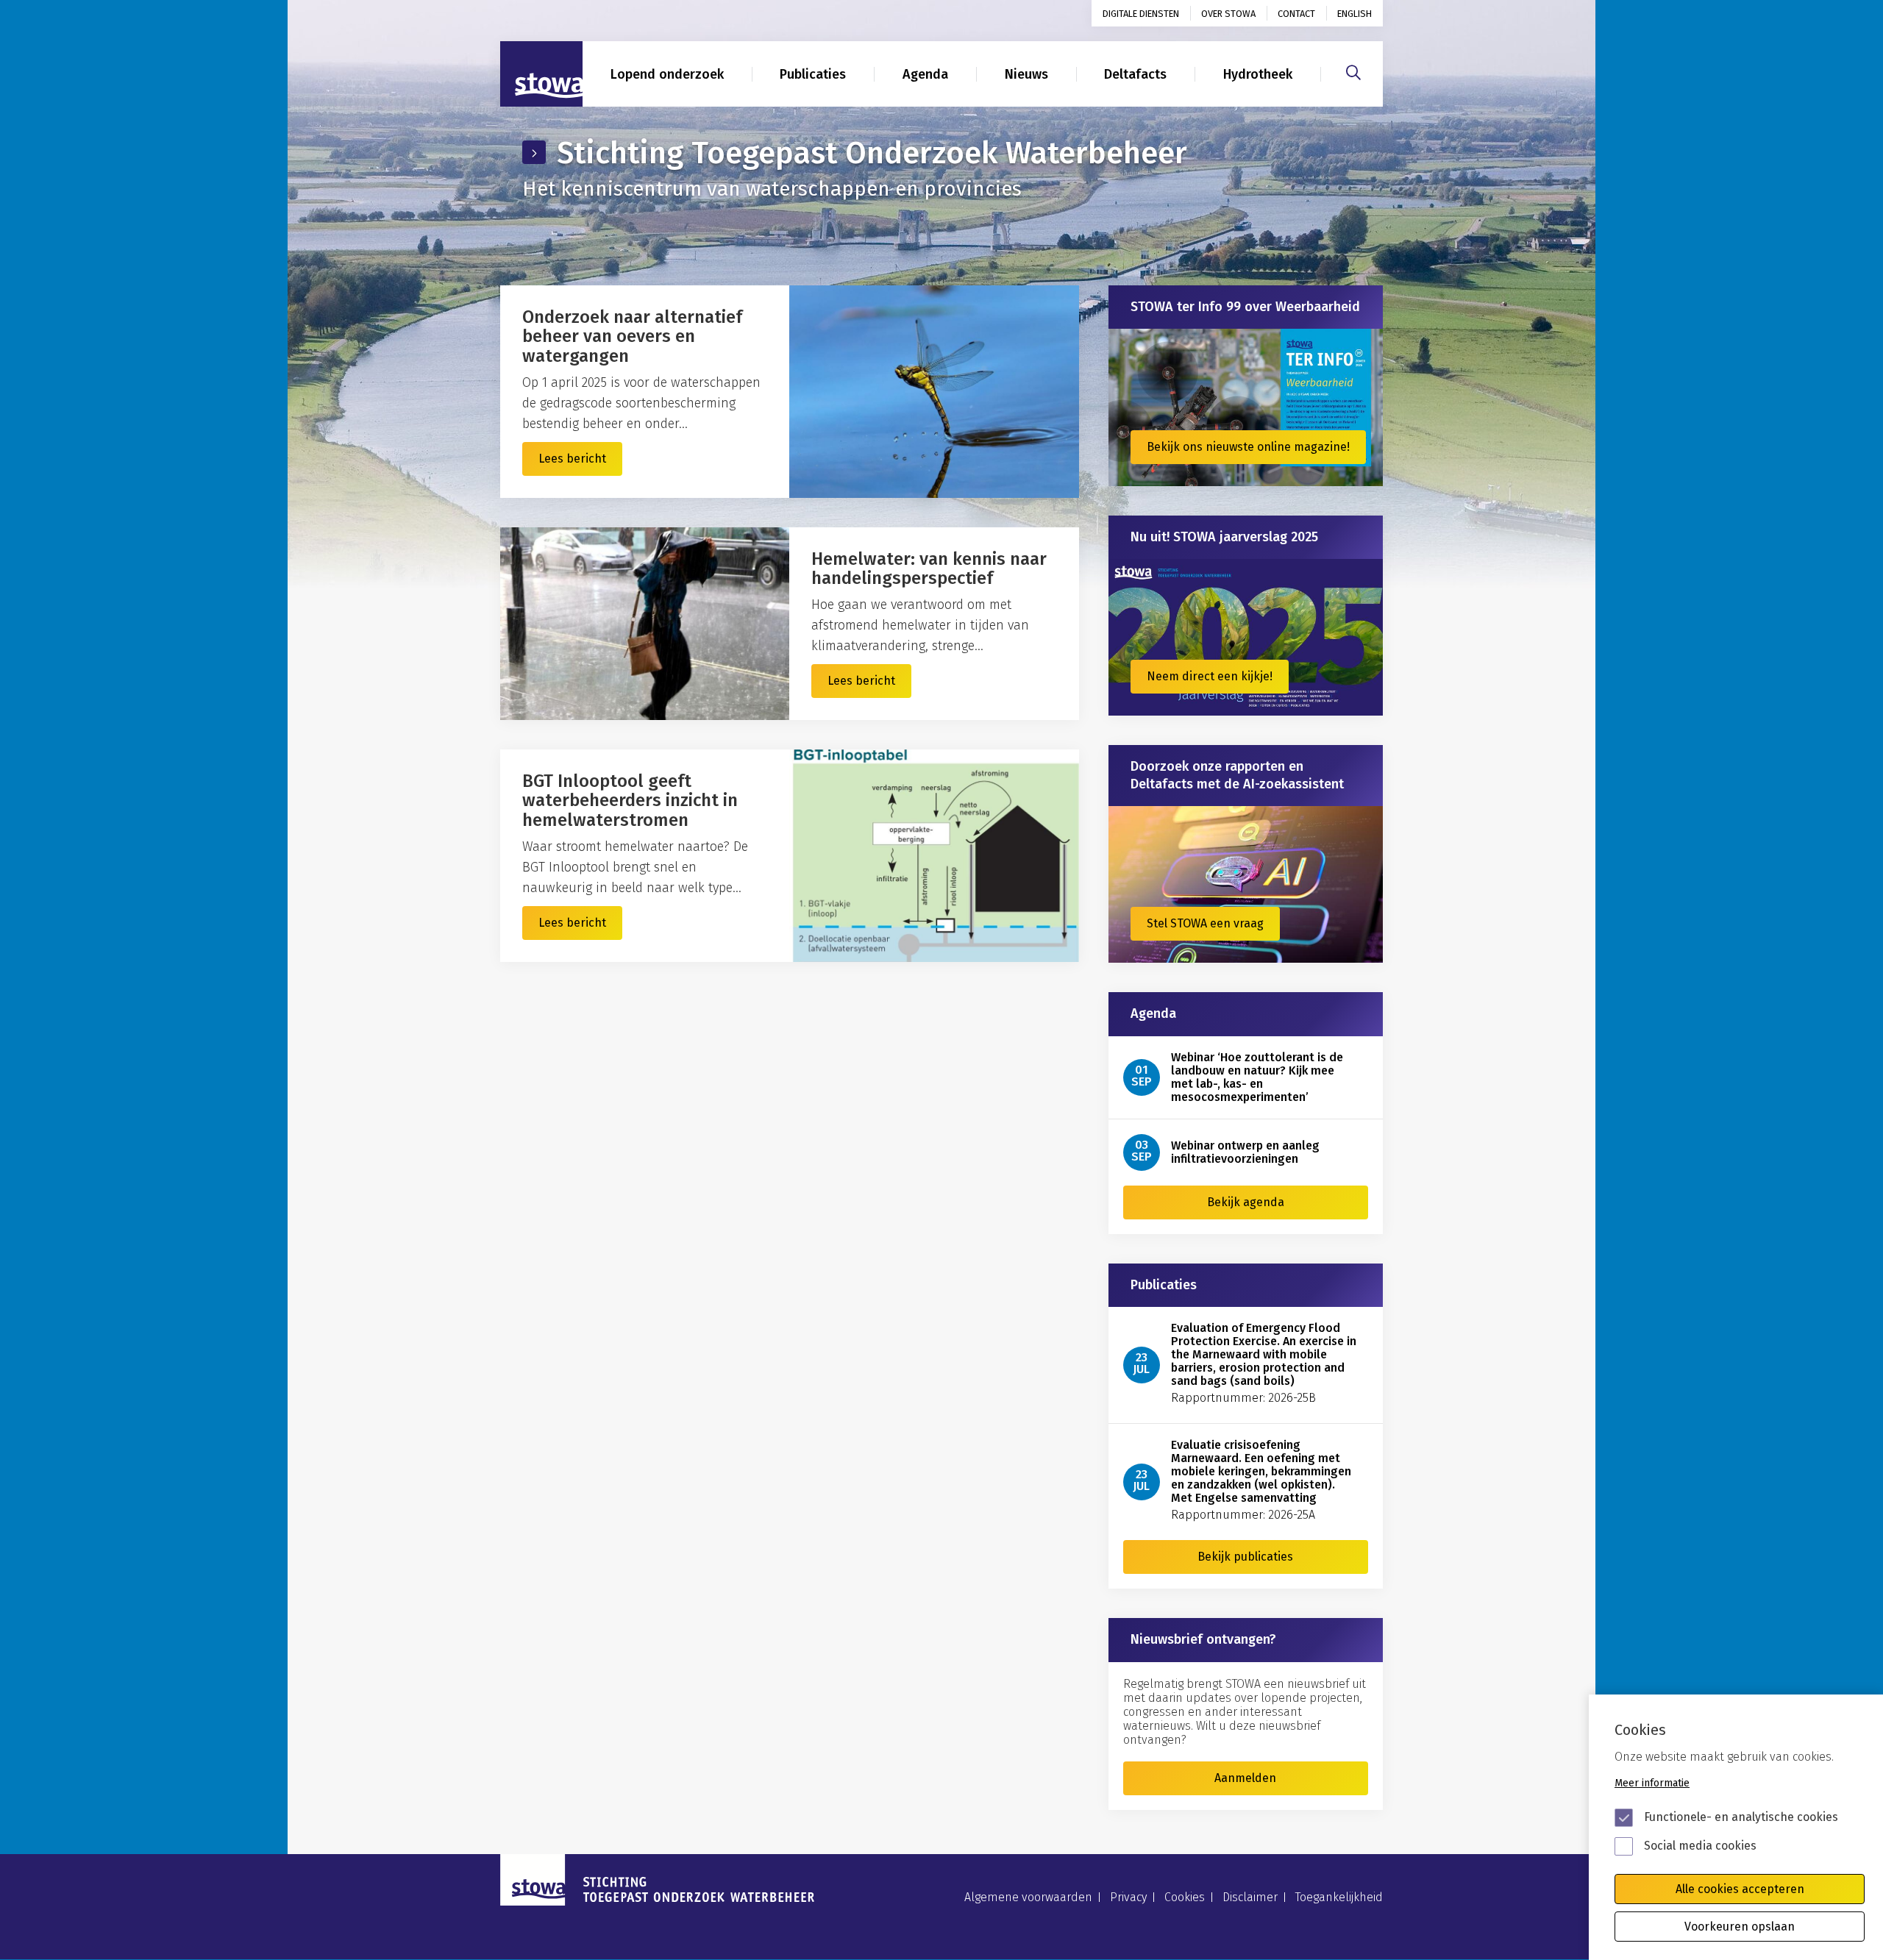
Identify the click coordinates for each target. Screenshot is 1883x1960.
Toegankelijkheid (1339, 1897)
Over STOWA (1228, 14)
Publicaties (813, 74)
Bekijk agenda (1246, 1202)
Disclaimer (1250, 1897)
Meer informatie (1652, 1783)
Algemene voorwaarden (1028, 1897)
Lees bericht (572, 459)
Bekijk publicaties (1245, 1557)
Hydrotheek (1258, 74)
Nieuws (1026, 74)
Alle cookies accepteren (1740, 1889)
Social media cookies (1700, 1846)
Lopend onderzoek (667, 74)
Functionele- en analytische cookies (1741, 1817)
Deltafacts (1135, 74)
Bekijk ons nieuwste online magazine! (1248, 447)
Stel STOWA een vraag (1205, 923)
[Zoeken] (1353, 71)
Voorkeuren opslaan (1740, 1927)
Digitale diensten (1141, 14)
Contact (1296, 14)
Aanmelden (1245, 1778)
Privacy (1128, 1897)
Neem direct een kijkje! (1210, 676)
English (1355, 14)
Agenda (925, 74)
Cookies (1185, 1897)
